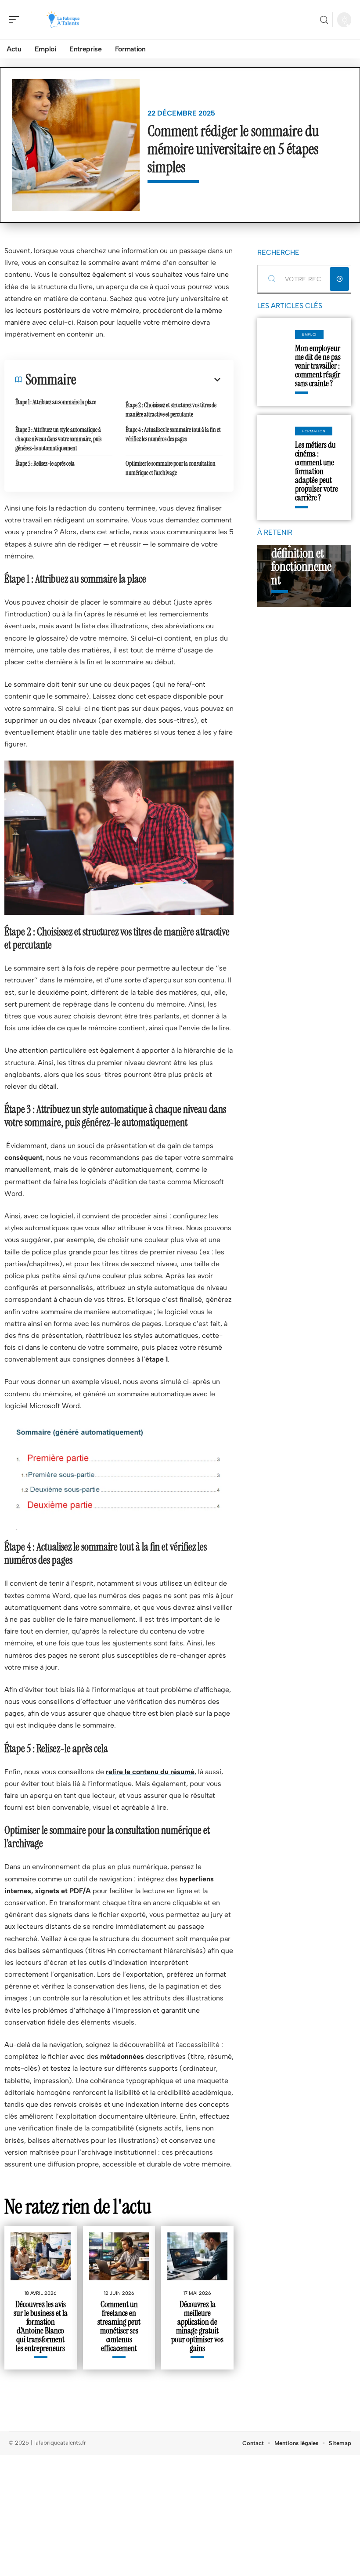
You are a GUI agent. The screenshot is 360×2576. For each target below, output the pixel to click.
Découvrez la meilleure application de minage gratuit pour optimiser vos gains (197, 2326)
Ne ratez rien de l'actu (78, 2206)
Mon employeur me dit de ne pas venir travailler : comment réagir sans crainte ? (318, 366)
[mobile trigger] (16, 20)
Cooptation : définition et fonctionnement (301, 560)
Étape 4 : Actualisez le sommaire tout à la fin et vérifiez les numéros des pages (173, 434)
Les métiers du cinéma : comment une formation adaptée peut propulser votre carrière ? (317, 471)
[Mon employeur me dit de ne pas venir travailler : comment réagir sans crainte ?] (276, 362)
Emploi (309, 334)
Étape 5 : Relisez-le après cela (45, 464)
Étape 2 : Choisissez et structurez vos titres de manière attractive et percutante (171, 410)
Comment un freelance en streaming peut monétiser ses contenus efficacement (119, 2326)
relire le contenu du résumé (150, 1772)
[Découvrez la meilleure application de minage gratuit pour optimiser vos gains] (197, 2256)
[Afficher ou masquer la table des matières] (149, 380)
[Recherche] (324, 20)
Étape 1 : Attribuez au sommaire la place (56, 402)
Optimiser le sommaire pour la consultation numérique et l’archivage (171, 468)
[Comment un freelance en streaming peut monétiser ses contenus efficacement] (119, 2256)
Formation (314, 431)
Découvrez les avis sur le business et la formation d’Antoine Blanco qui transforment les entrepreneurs (41, 2326)
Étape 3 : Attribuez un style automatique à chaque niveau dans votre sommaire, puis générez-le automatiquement (58, 439)
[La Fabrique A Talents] (63, 20)
